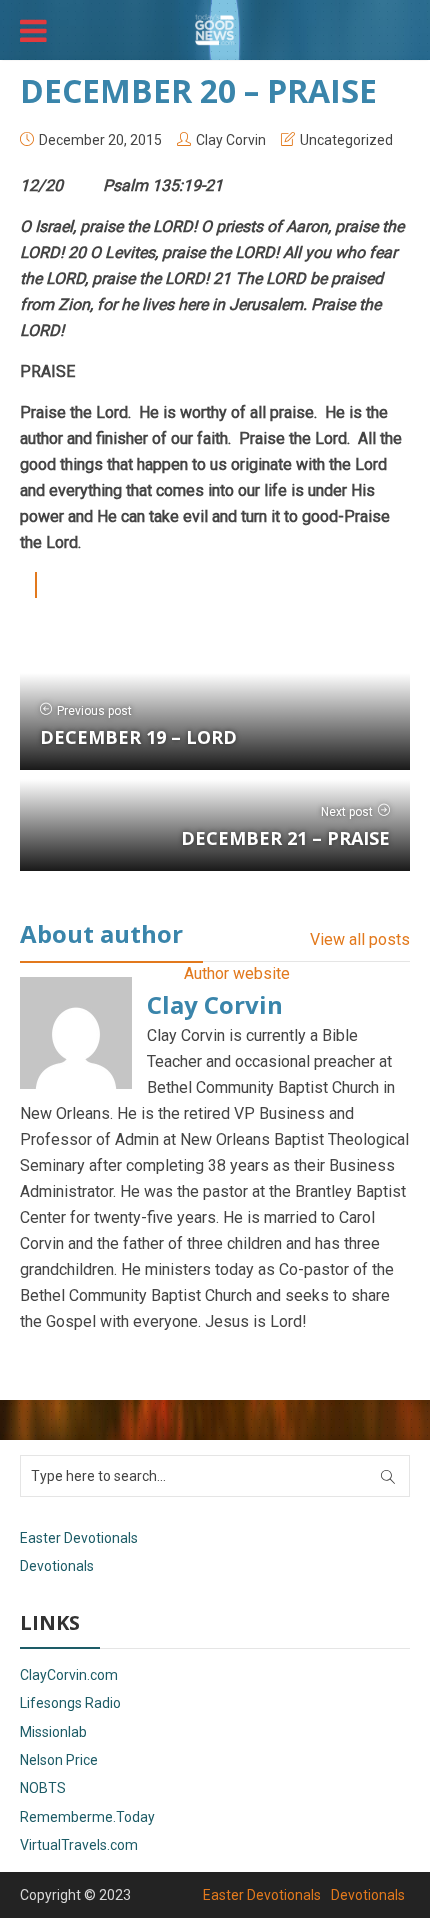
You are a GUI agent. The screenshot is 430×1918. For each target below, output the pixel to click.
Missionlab (53, 1732)
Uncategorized (346, 140)
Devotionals (57, 1566)
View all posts (360, 939)
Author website (237, 973)
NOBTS (43, 1788)
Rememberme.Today (87, 1817)
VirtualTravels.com (79, 1845)
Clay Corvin (231, 140)
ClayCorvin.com (69, 1675)
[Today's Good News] (215, 28)
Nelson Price (59, 1760)
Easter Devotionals (79, 1538)
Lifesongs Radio (70, 1703)
